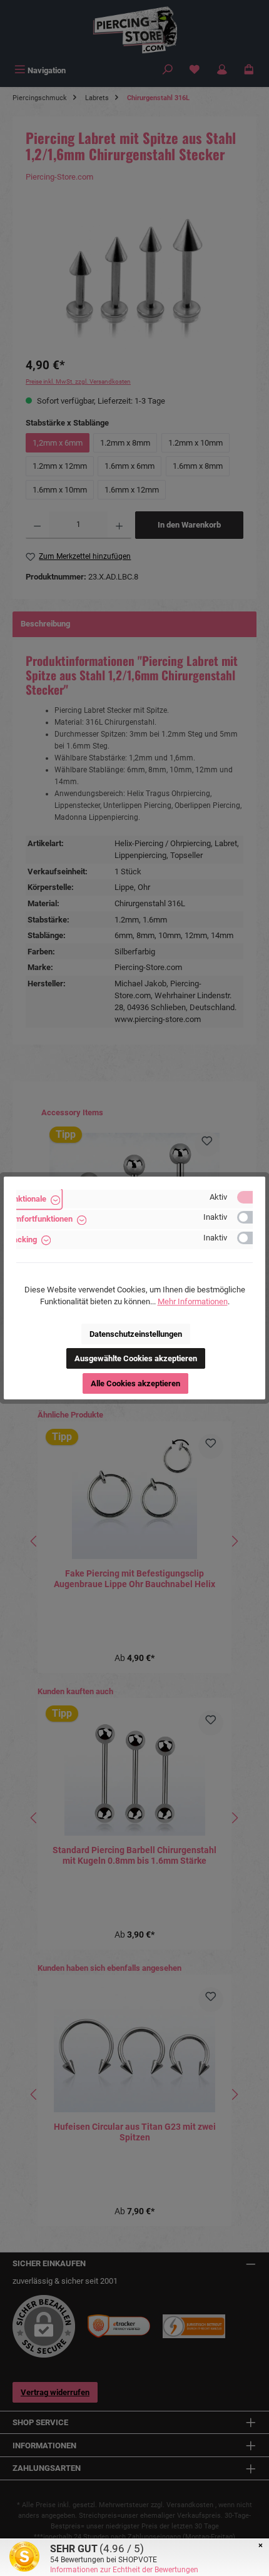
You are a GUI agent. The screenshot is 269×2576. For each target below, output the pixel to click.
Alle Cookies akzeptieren (135, 1383)
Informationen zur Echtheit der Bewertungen (124, 2570)
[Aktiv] (251, 1197)
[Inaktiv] (251, 1217)
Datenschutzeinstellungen (136, 1334)
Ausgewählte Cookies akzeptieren (136, 1358)
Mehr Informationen (193, 1301)
